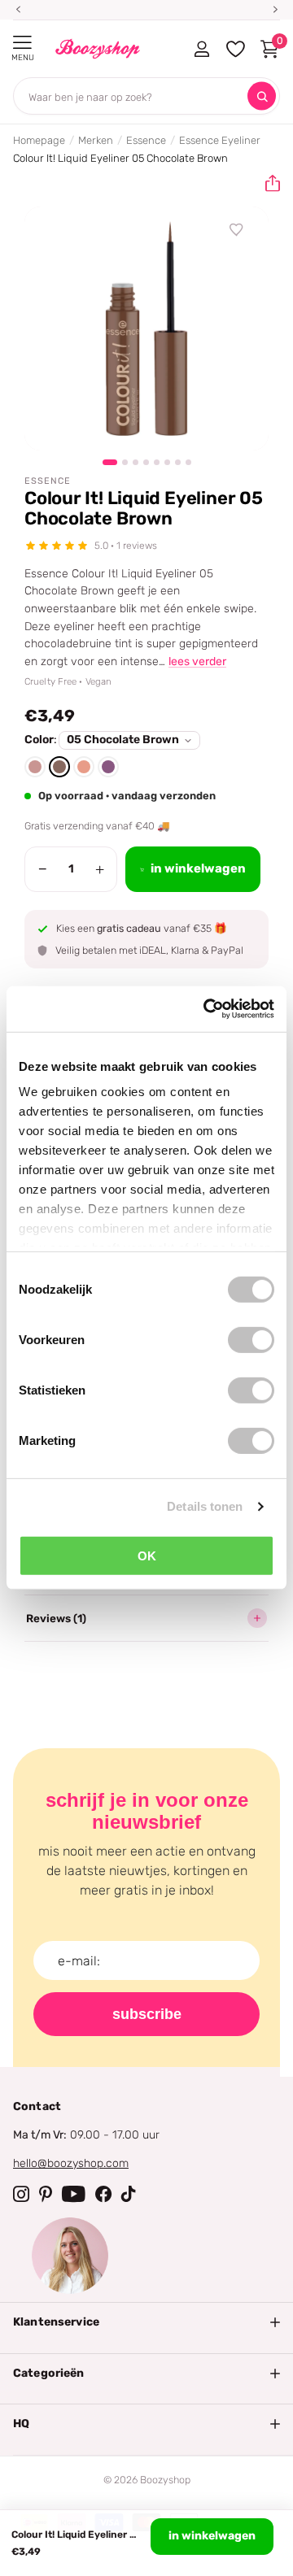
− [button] (43, 869)
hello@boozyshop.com (71, 2163)
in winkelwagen (212, 2536)
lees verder (197, 661)
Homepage (39, 140)
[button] (266, 184)
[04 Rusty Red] (35, 767)
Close (146, 2322)
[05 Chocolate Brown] (59, 767)
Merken (96, 140)
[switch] (251, 1339)
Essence (146, 140)
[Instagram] (21, 2194)
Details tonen (205, 1506)
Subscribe (147, 2014)
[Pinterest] (46, 2194)
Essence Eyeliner (220, 140)
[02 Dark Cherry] (108, 767)
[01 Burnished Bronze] (84, 767)
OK (147, 1555)
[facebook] (103, 2194)
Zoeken (262, 96)
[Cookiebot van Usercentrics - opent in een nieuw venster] (207, 1009)
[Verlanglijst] (237, 230)
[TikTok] (129, 2194)
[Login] (201, 49)
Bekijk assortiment (22, 43)
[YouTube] (74, 2194)
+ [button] (100, 869)
